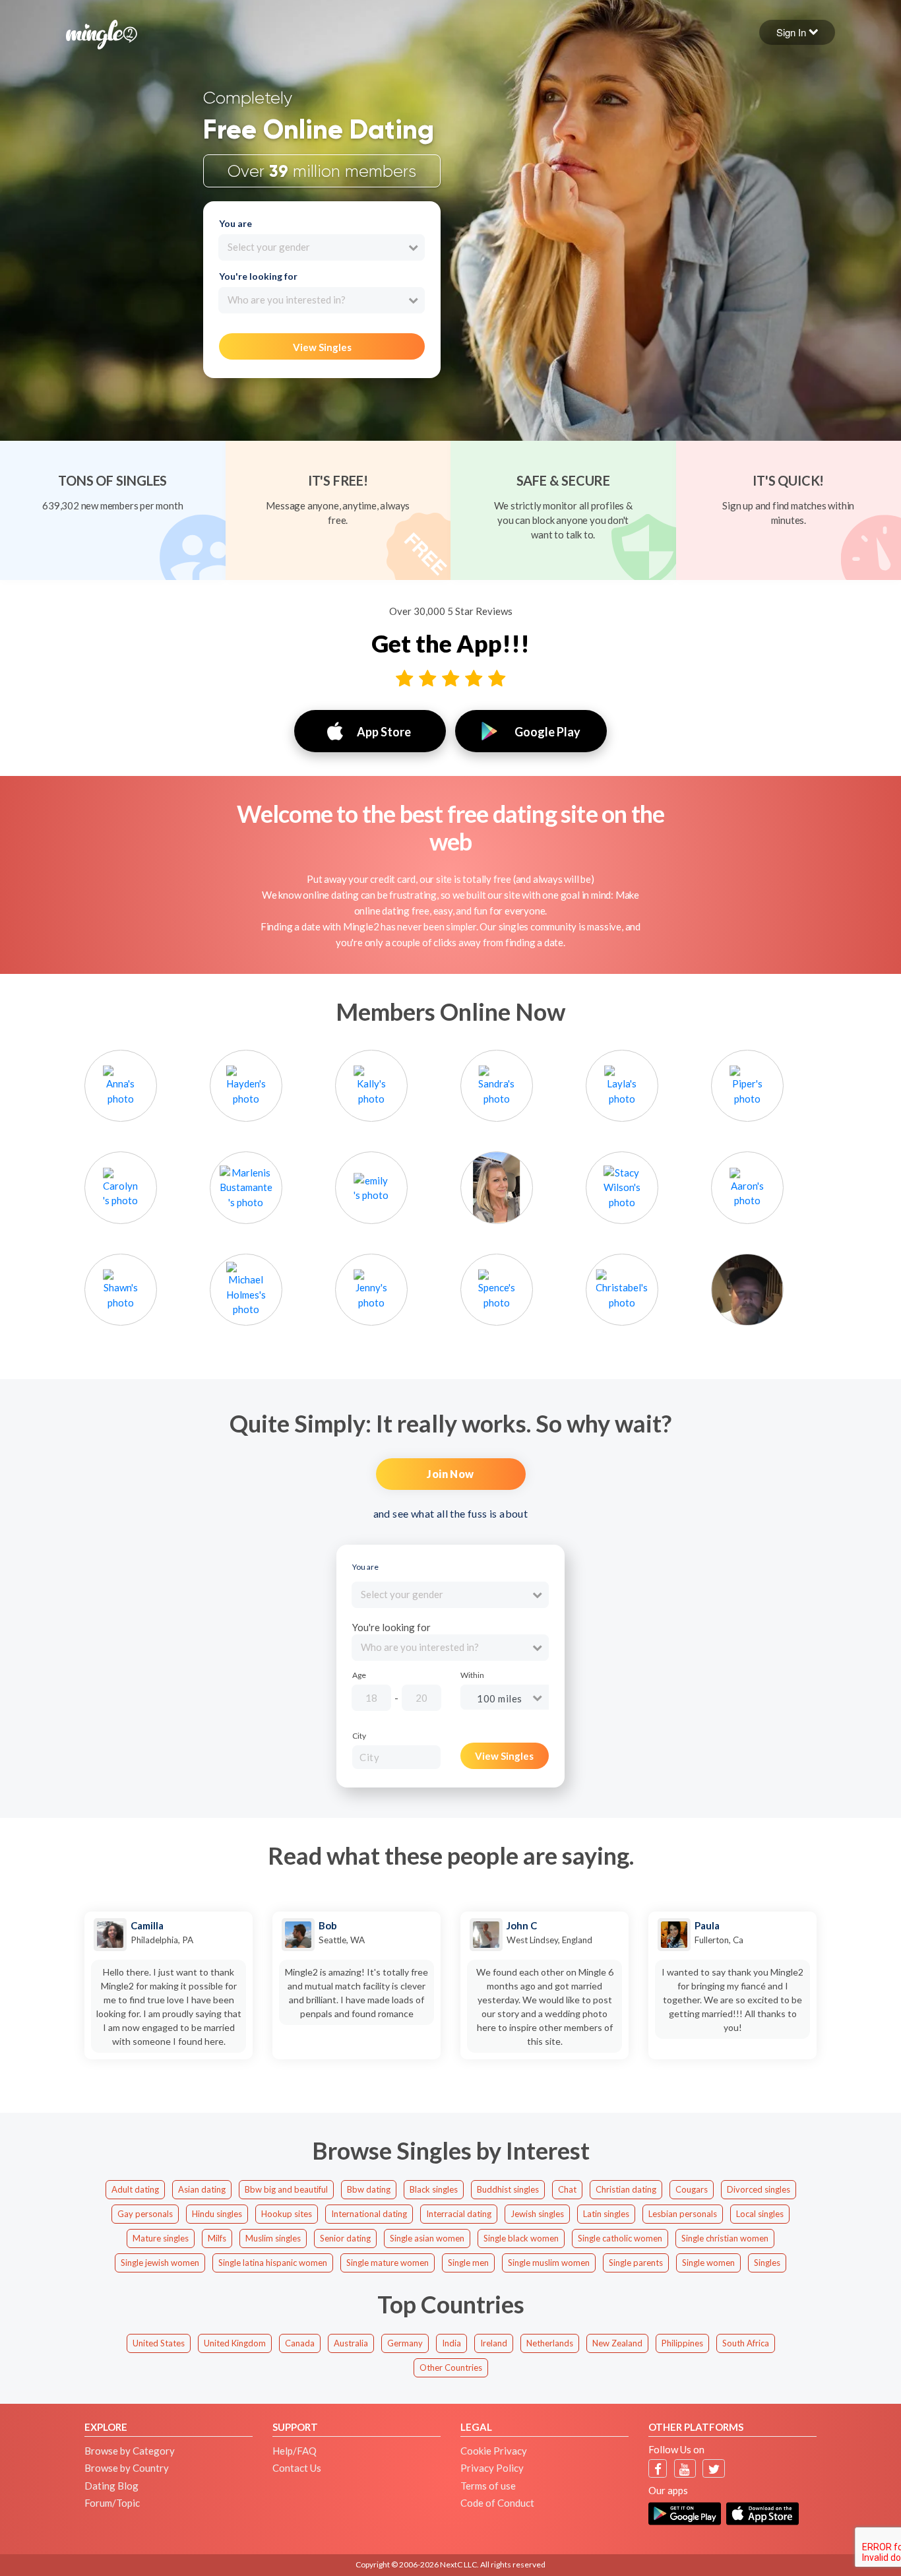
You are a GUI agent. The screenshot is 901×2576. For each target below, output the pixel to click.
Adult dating (135, 2189)
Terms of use (488, 2486)
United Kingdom (235, 2343)
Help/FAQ (295, 2451)
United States (159, 2343)
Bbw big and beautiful (286, 2189)
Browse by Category (130, 2451)
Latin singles (606, 2214)
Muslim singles (273, 2238)
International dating (369, 2214)
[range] (465, 1700)
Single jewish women (160, 2263)
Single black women (521, 2238)
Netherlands (550, 2343)
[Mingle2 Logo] (102, 33)
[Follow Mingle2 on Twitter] (714, 2469)
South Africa (746, 2343)
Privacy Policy (492, 2468)
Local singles (760, 2214)
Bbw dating (369, 2189)
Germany (405, 2343)
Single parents (636, 2263)
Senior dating (345, 2238)
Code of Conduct (497, 2503)
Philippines (682, 2343)
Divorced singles (759, 2189)
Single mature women (388, 2263)
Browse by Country (127, 2468)
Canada (300, 2343)
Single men (468, 2263)
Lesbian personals (683, 2214)
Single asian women (427, 2238)
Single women (708, 2263)
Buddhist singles (508, 2189)
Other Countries (451, 2367)
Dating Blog (111, 2486)
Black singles (434, 2189)
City (359, 1736)
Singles (767, 2263)
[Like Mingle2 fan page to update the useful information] (658, 2469)
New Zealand (617, 2343)
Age (359, 1675)
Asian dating (202, 2189)
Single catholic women (620, 2238)
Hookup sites (287, 2214)
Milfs (217, 2238)
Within (472, 1675)
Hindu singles (217, 2214)
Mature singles (161, 2238)
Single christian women (725, 2238)
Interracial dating (459, 2214)
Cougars (692, 2189)
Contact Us (297, 2468)
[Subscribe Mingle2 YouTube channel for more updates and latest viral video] (685, 2469)
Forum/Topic (112, 2503)
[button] (797, 32)
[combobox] (322, 247)
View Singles (322, 347)
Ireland (494, 2343)
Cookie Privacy (494, 2451)
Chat (567, 2189)
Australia (351, 2343)
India (451, 2343)
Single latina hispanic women (273, 2263)
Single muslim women (549, 2263)
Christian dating (626, 2189)
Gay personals (145, 2214)
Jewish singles (537, 2214)
